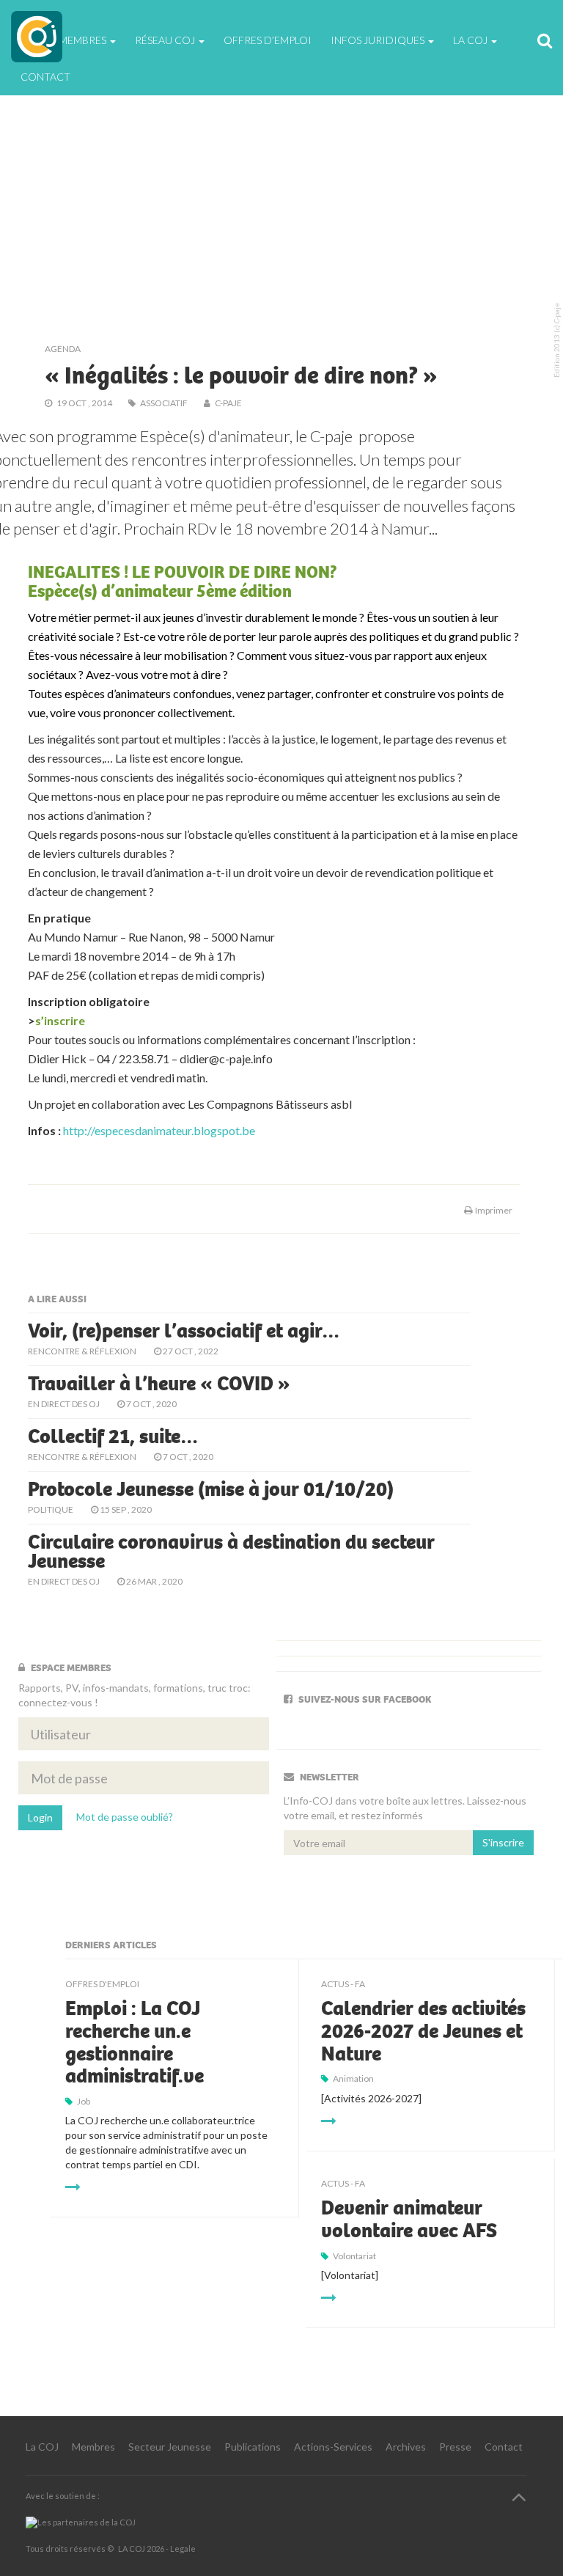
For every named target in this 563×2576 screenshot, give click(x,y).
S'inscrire (503, 1842)
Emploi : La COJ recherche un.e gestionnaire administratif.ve (135, 2042)
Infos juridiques (379, 40)
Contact (45, 77)
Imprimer (492, 1210)
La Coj (471, 40)
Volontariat (354, 2256)
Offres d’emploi (268, 40)
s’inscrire (60, 1020)
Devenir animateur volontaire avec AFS (409, 2219)
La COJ (42, 2447)
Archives (406, 2447)
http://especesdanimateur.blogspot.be (159, 1130)
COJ (37, 37)
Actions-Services (333, 2447)
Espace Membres (65, 40)
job (84, 2101)
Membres (93, 2447)
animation (353, 2078)
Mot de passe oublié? (125, 1817)
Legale (183, 2549)
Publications (253, 2447)
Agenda (63, 349)
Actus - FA (343, 1984)
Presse (455, 2447)
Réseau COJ (166, 40)
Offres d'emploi (102, 1984)
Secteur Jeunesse (170, 2447)
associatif (164, 403)
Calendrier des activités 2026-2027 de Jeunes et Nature (423, 2031)
